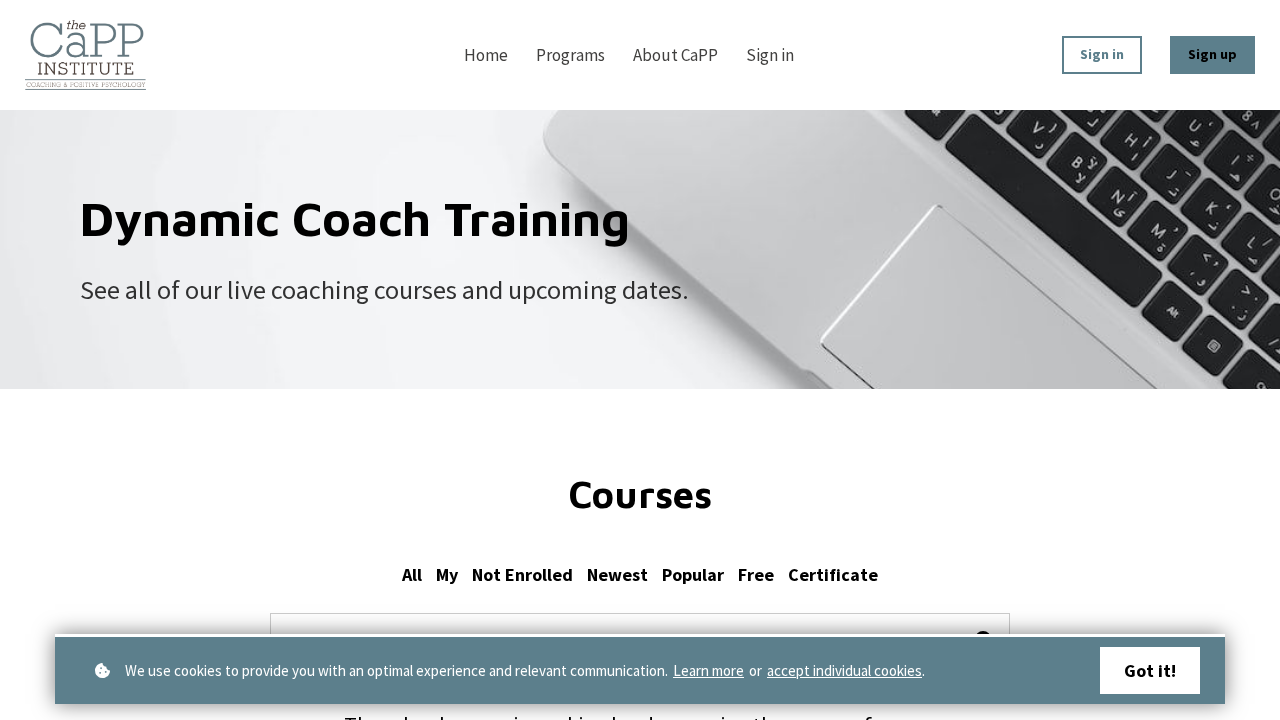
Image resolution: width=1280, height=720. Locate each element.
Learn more (708, 670)
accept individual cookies (844, 670)
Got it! (1150, 670)
